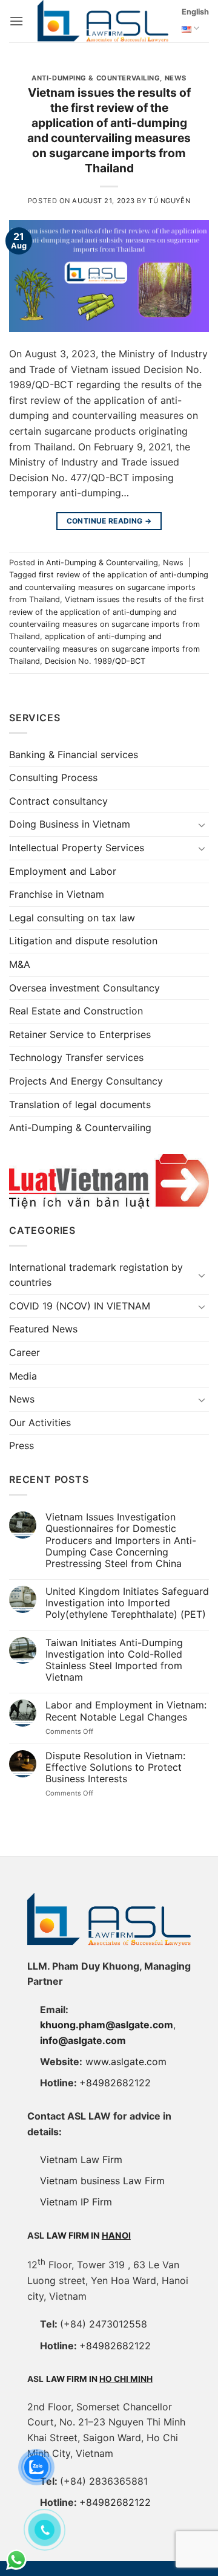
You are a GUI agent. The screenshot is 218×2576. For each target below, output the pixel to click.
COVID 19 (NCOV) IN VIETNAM (80, 1306)
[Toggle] (202, 825)
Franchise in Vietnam (57, 894)
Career (25, 1352)
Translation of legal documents (80, 1105)
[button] (16, 21)
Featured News (43, 1329)
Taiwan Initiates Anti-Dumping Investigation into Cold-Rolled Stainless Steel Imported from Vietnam (114, 1660)
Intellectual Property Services (77, 848)
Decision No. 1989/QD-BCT (95, 661)
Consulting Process (53, 777)
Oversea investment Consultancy (84, 988)
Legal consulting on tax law (72, 918)
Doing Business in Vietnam (70, 824)
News (176, 78)
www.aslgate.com (126, 2062)
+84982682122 (115, 2083)
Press (21, 1445)
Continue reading (109, 521)
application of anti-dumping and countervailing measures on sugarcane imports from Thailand (104, 649)
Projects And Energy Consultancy (86, 1081)
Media (23, 1376)
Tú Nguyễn (169, 201)
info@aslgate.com (83, 2040)
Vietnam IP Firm (76, 2202)
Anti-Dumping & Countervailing (96, 78)
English (195, 12)
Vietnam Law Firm (81, 2159)
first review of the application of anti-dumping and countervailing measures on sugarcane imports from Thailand (109, 587)
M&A (20, 964)
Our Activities (40, 1423)
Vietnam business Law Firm (102, 2181)
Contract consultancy (58, 801)
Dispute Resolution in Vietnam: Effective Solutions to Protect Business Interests (115, 1767)
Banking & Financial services (74, 754)
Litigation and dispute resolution (83, 941)
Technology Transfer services (76, 1057)
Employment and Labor (63, 871)
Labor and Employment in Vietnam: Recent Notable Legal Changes (126, 1711)
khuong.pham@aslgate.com (107, 2025)
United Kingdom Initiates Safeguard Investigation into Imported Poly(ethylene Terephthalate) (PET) (127, 1603)
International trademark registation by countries (96, 1275)
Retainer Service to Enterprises (80, 1034)
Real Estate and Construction (76, 1011)
